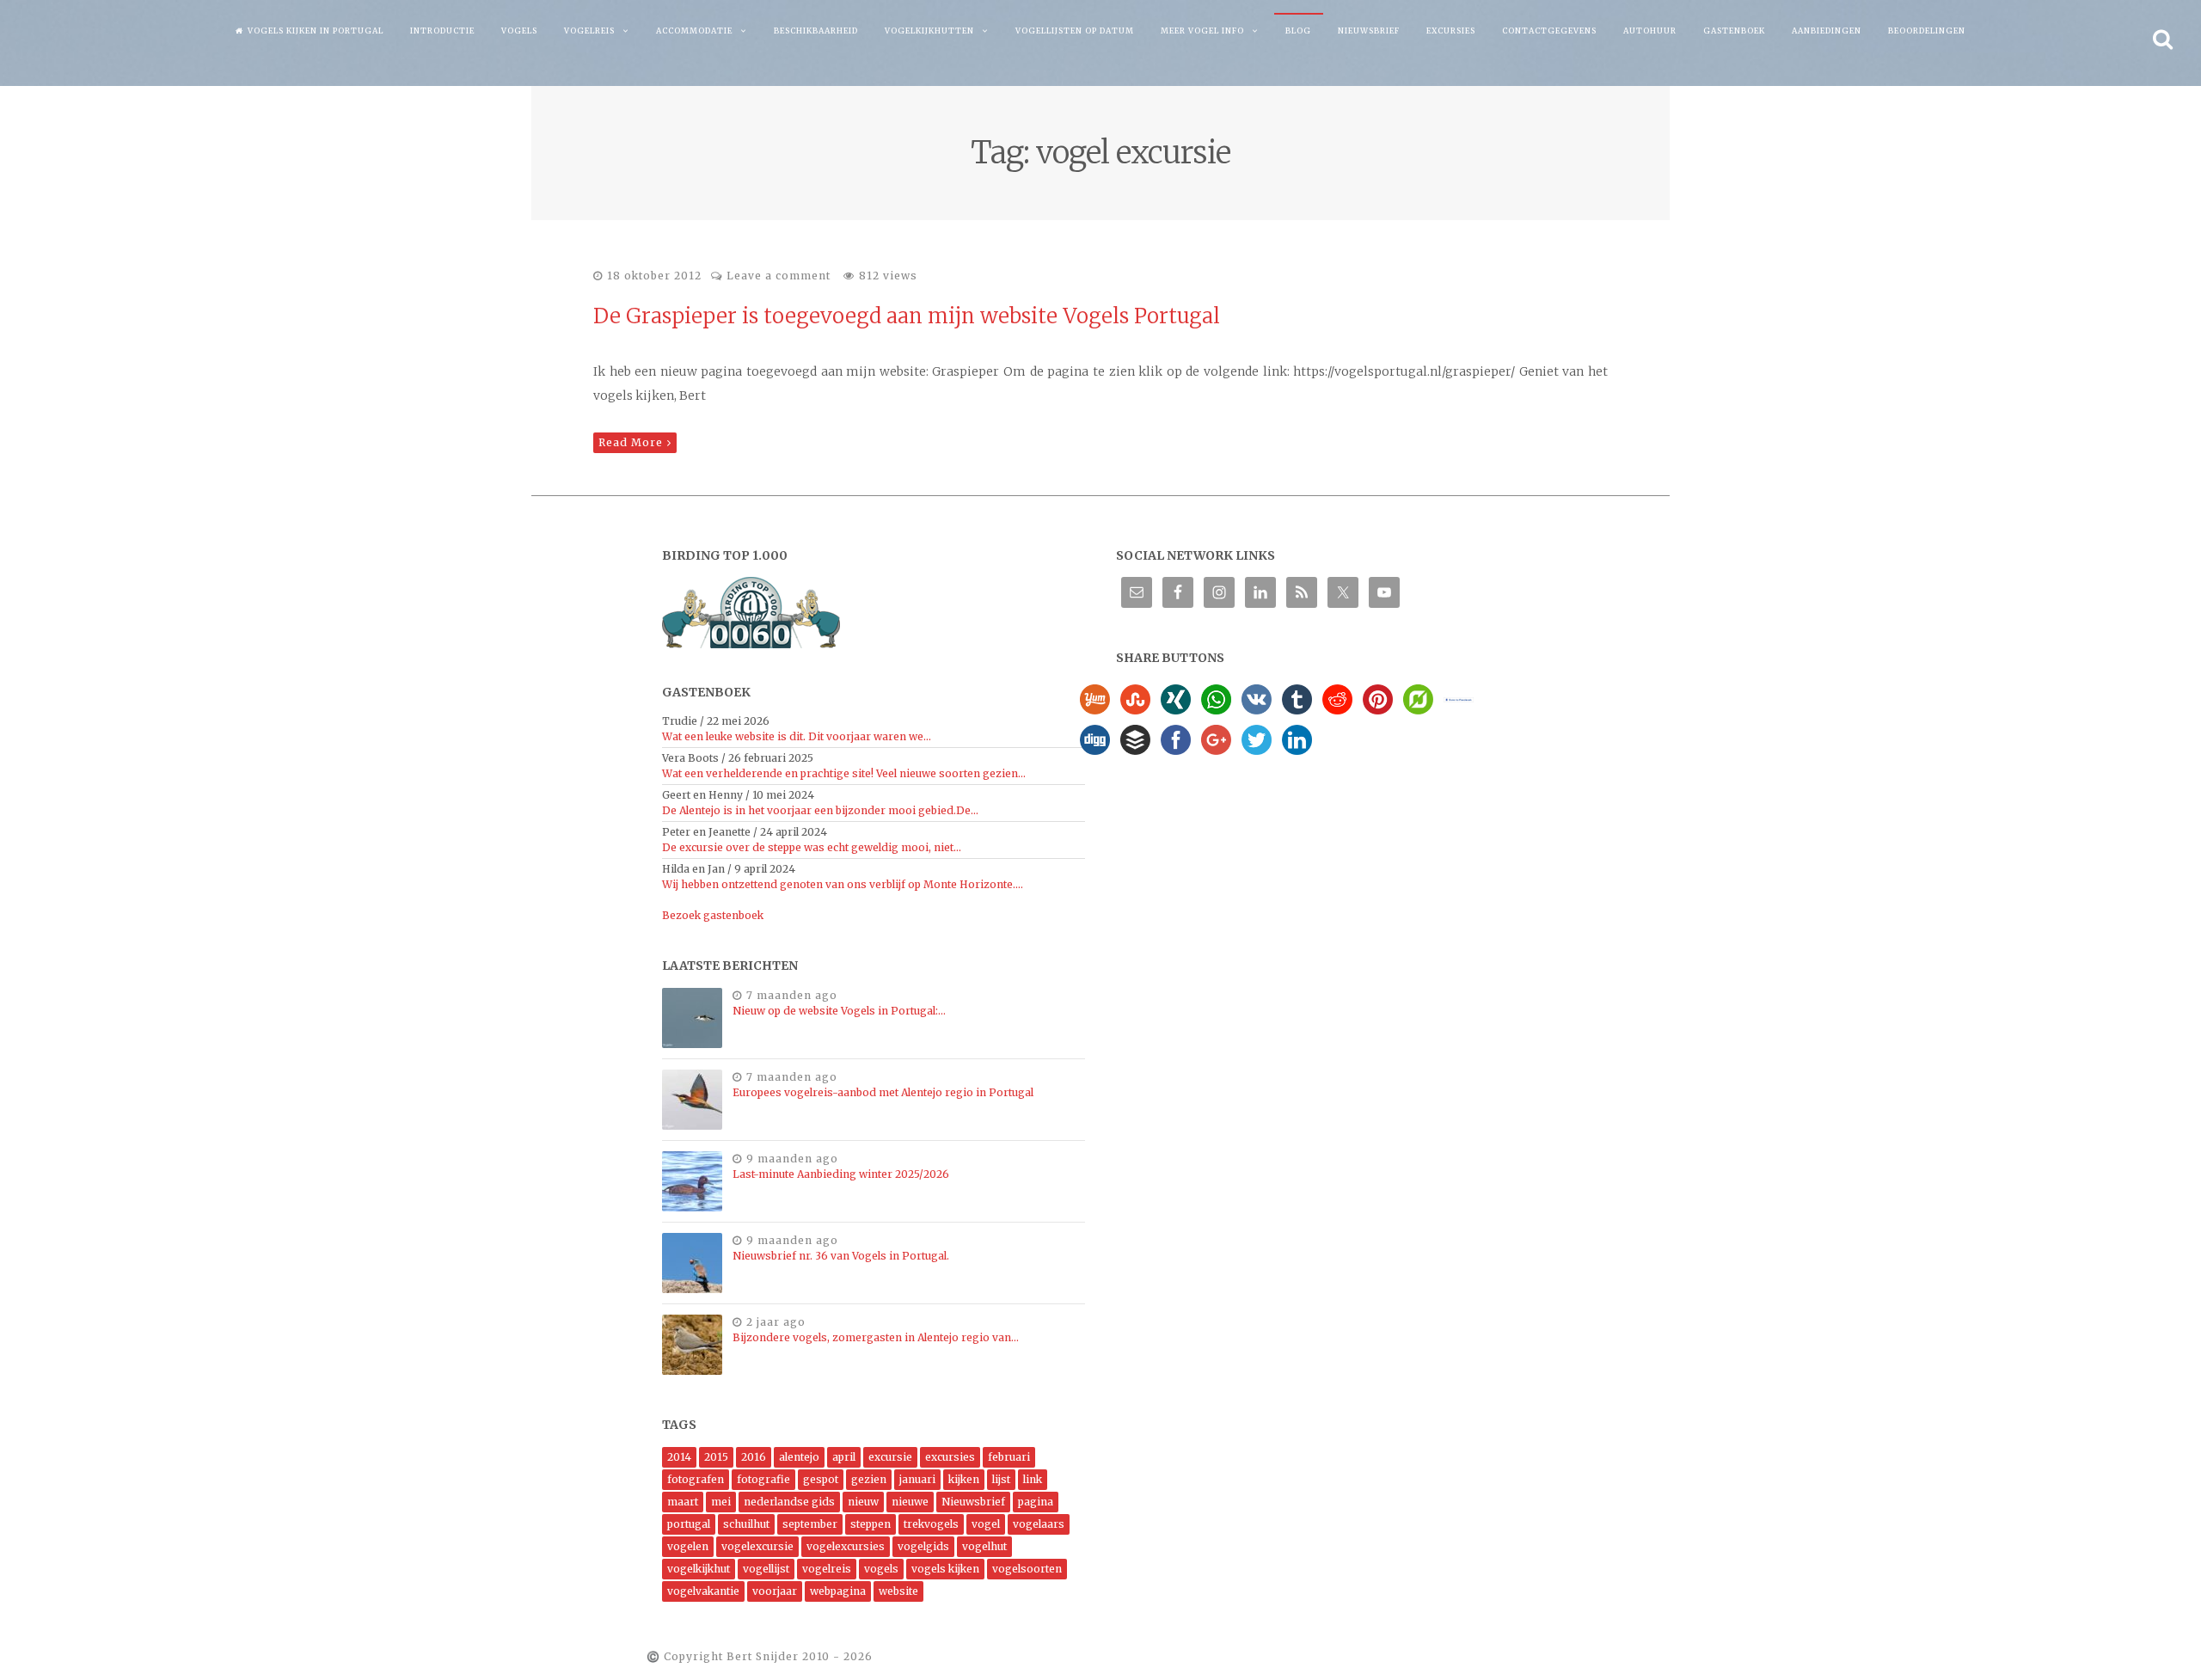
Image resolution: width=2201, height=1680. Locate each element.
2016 (754, 1457)
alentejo (799, 1457)
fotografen (696, 1479)
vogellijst (766, 1569)
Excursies (1451, 31)
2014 (679, 1457)
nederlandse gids (789, 1502)
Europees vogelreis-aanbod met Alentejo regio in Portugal (883, 1092)
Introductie (442, 31)
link (1033, 1479)
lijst (1001, 1479)
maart (683, 1502)
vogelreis (827, 1569)
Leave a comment (779, 276)
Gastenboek (1734, 31)
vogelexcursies (846, 1546)
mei (721, 1502)
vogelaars (1039, 1524)
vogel (986, 1524)
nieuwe (910, 1502)
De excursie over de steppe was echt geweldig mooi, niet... (812, 847)
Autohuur (1650, 31)
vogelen (688, 1546)
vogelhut (984, 1546)
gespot (821, 1479)
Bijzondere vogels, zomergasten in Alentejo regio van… (876, 1337)
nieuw (863, 1502)
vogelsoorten (1027, 1569)
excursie (890, 1457)
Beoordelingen (1927, 31)
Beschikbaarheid (816, 31)
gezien (869, 1479)
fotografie (763, 1479)
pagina (1036, 1502)
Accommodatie (694, 31)
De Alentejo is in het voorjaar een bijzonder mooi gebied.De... (820, 810)
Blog (1298, 31)
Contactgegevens (1549, 31)
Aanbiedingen (1827, 31)
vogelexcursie (757, 1546)
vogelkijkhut (699, 1569)
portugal (689, 1524)
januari (917, 1479)
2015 (716, 1457)
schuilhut (746, 1524)
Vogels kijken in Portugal (316, 31)
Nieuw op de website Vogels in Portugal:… (839, 1011)
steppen (871, 1524)
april (844, 1457)
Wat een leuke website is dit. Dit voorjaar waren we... (797, 736)
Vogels (519, 31)
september (810, 1524)
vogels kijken (945, 1569)
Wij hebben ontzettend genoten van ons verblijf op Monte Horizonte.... (843, 884)
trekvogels (931, 1524)
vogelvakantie (703, 1591)
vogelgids (923, 1546)
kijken (964, 1479)
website (898, 1591)
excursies (950, 1457)
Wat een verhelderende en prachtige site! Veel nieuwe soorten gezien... (844, 773)
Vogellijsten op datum (1075, 31)
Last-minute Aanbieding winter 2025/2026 (841, 1174)
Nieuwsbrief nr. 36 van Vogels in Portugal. (841, 1256)
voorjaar (775, 1591)
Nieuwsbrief (1369, 31)
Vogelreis (589, 31)
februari (1009, 1457)
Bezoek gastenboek (713, 915)
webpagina (838, 1591)
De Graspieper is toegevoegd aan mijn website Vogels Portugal (907, 316)
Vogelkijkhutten (929, 31)
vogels (881, 1569)
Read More (631, 442)
